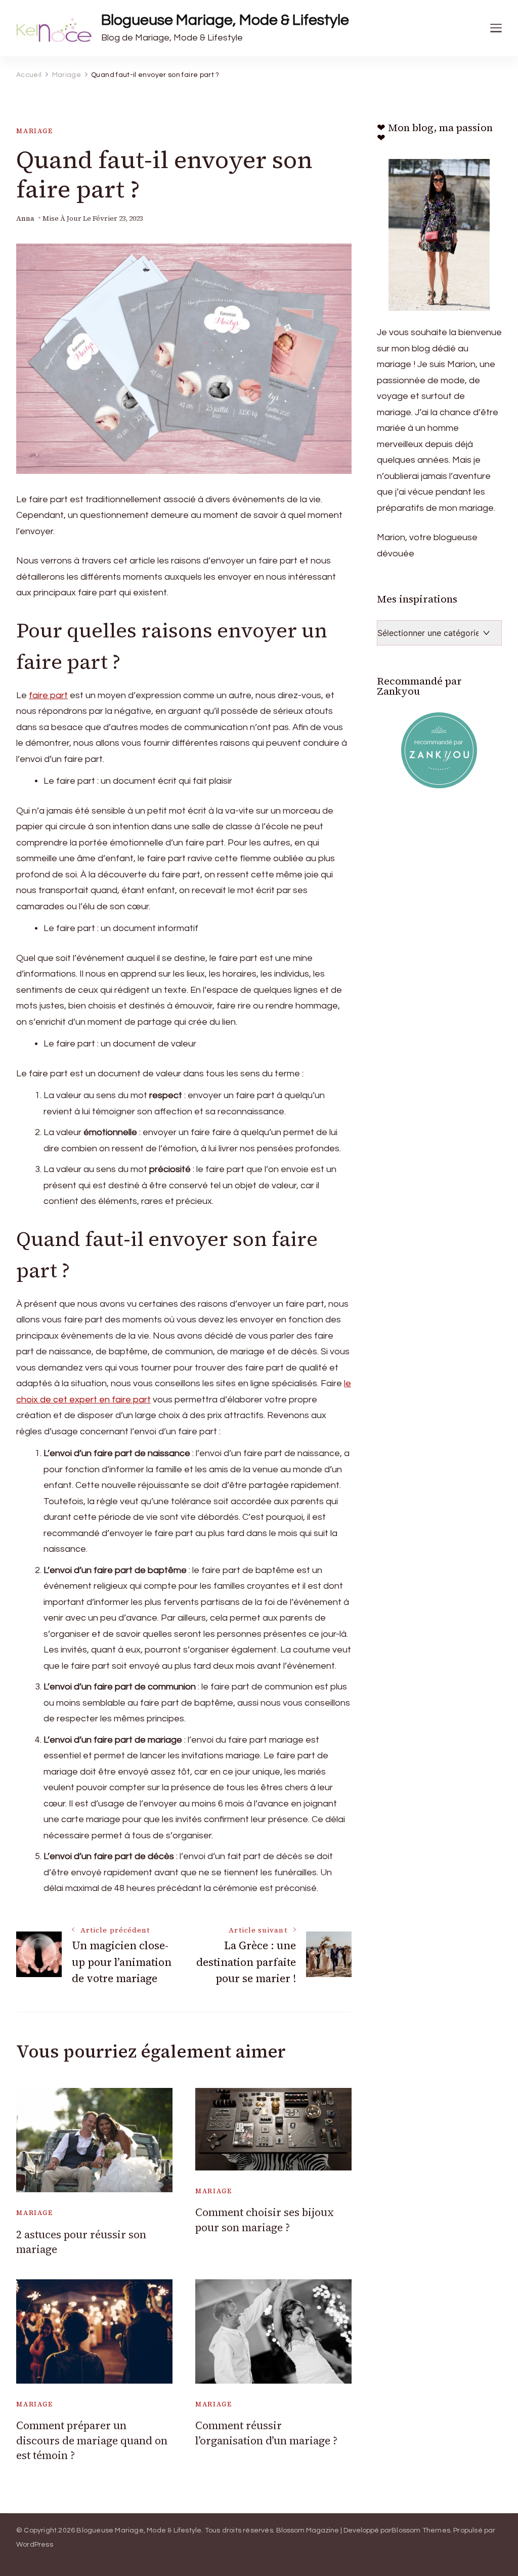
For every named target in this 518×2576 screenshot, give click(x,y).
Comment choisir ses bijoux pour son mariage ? (265, 2220)
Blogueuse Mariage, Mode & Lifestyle (225, 20)
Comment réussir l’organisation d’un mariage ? (266, 2433)
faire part (48, 695)
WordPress (35, 2545)
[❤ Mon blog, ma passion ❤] (439, 235)
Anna (25, 218)
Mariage (35, 131)
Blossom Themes (421, 2530)
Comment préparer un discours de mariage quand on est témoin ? (92, 2440)
